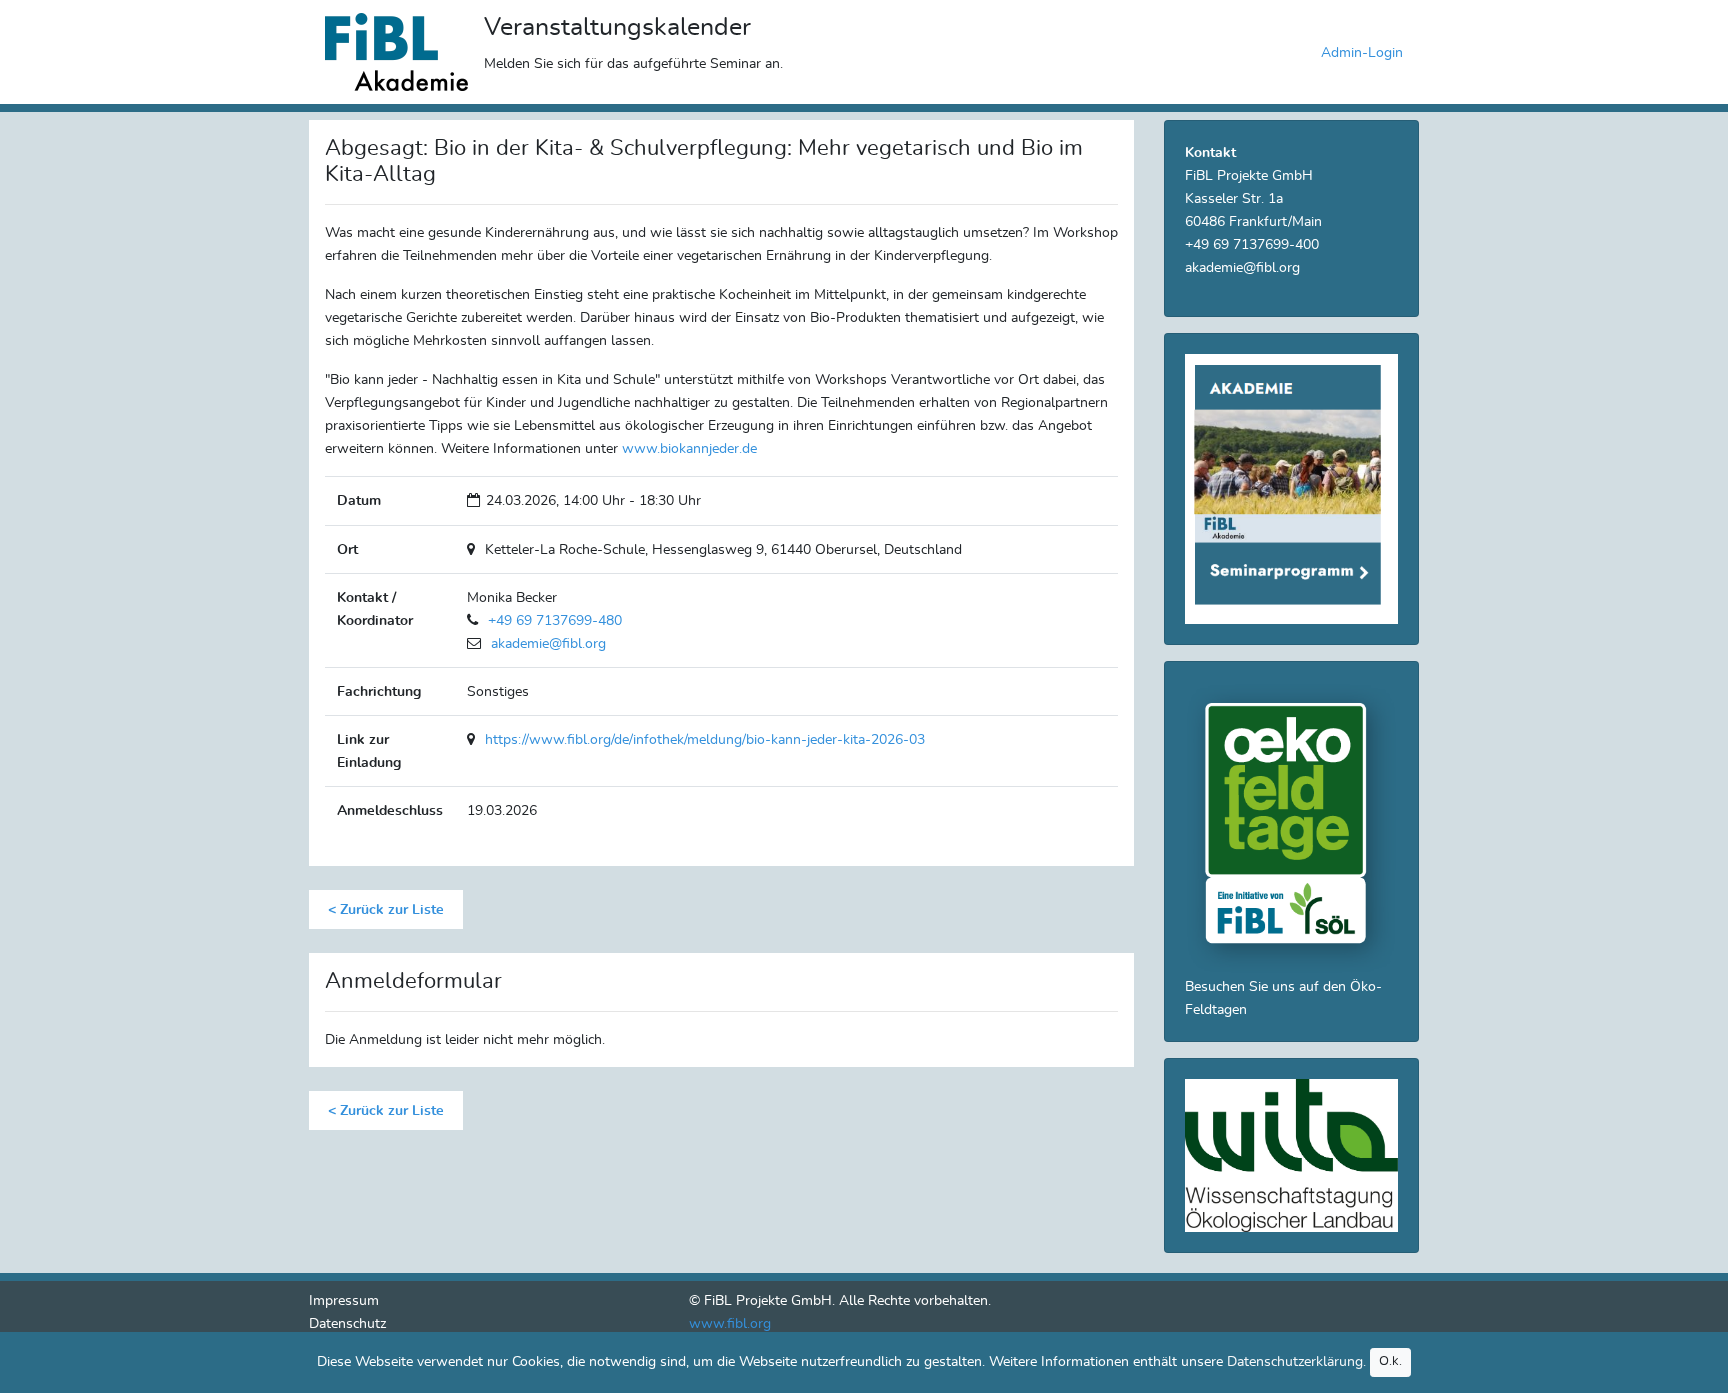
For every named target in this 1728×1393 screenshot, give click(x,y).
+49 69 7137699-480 (555, 620)
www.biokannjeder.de (689, 448)
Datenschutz (347, 1323)
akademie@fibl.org (548, 643)
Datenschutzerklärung (1295, 1361)
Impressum (344, 1300)
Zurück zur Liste (390, 909)
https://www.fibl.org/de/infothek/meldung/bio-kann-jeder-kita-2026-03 (705, 739)
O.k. (1390, 1361)
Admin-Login (1362, 52)
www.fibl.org (730, 1323)
